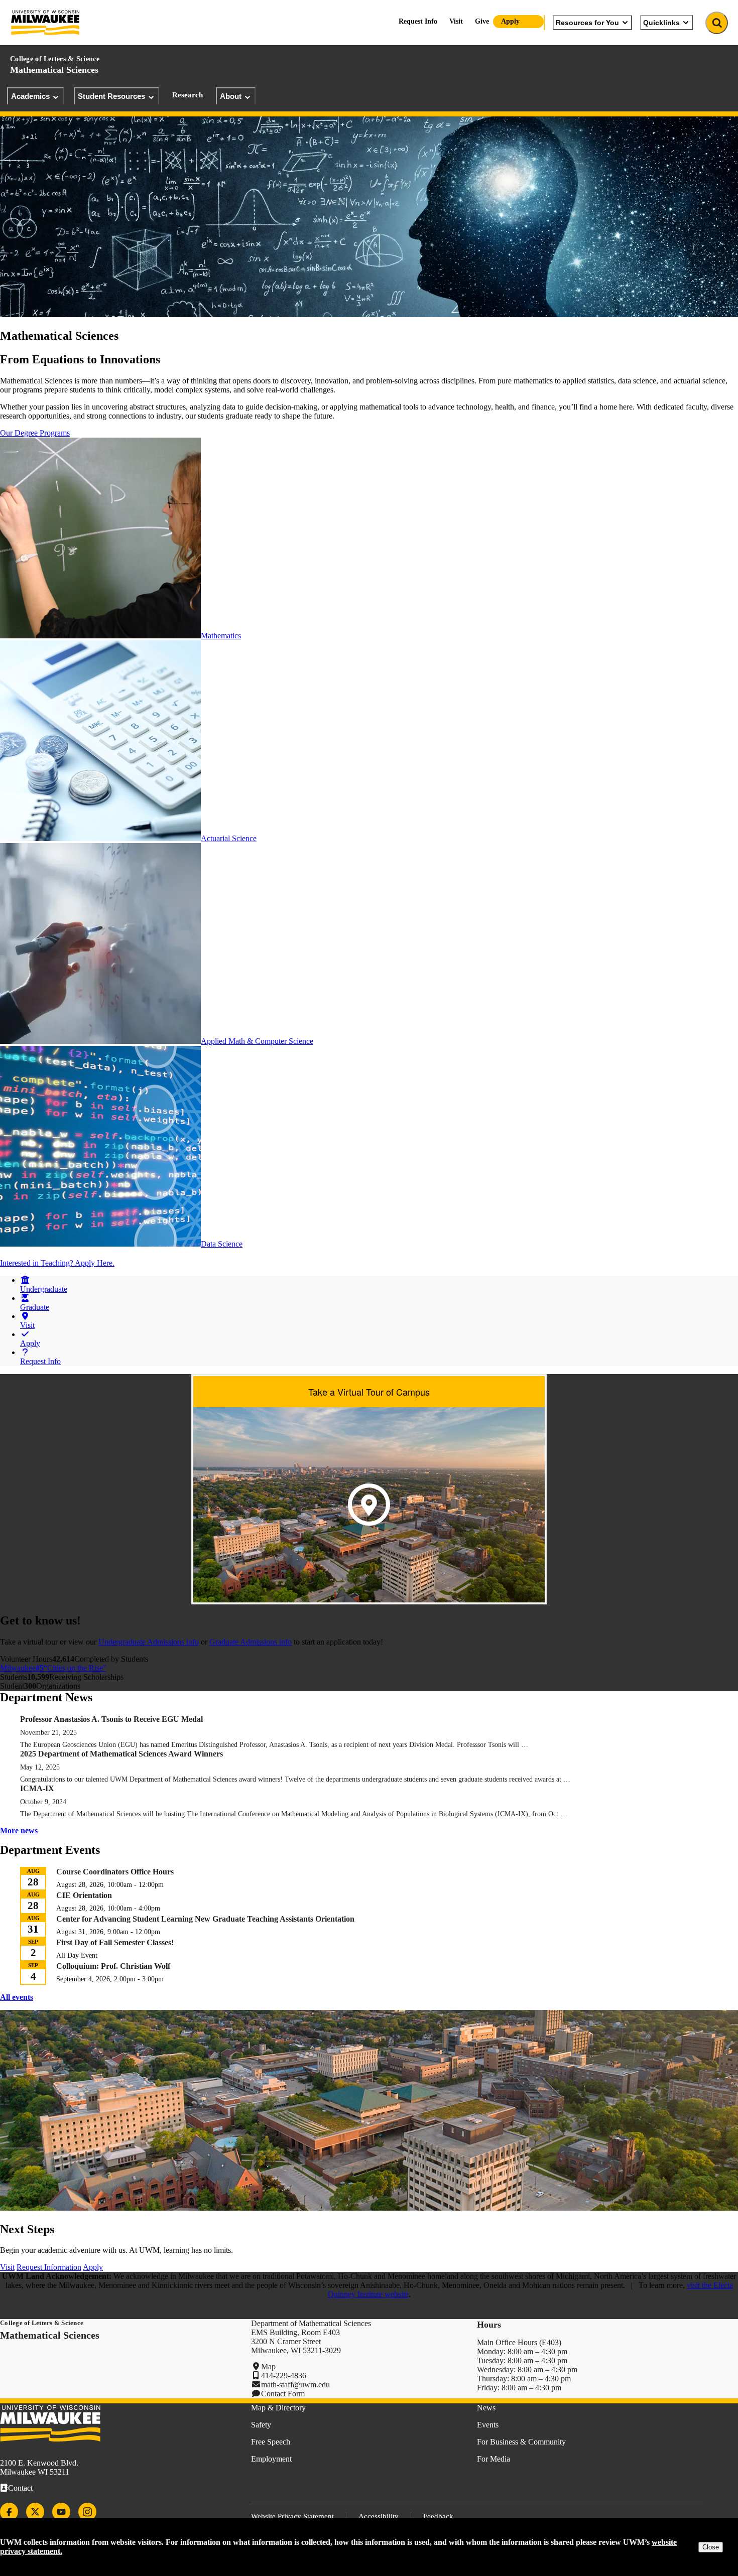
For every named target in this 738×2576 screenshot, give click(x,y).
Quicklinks (661, 23)
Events (488, 2425)
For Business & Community (521, 2442)
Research (188, 95)
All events (17, 1997)
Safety (261, 2425)
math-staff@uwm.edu (295, 2385)
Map (268, 2366)
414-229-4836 (284, 2376)
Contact (20, 2488)
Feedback (438, 2516)
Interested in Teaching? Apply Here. (57, 1263)
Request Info (418, 21)
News (486, 2408)
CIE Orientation (84, 1895)
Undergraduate (44, 1289)
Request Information (49, 2267)
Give (482, 21)
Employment (271, 2459)
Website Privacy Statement (292, 2516)
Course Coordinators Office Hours (115, 1872)
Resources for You (587, 23)
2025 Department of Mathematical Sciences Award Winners (121, 1754)
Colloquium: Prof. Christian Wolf (113, 1966)
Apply (510, 21)
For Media (494, 2459)
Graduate (35, 1307)
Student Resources (111, 96)
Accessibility (379, 2516)
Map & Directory (278, 2408)
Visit (456, 21)
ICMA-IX (37, 1788)
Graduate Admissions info (251, 1642)
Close (711, 2547)
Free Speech (271, 2442)
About (231, 96)
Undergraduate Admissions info (149, 1642)
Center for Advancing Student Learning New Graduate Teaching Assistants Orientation (205, 1919)
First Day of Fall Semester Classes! (115, 1942)
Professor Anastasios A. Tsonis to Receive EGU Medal (111, 1719)
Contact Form (283, 2394)
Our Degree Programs (35, 433)
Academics (30, 96)
